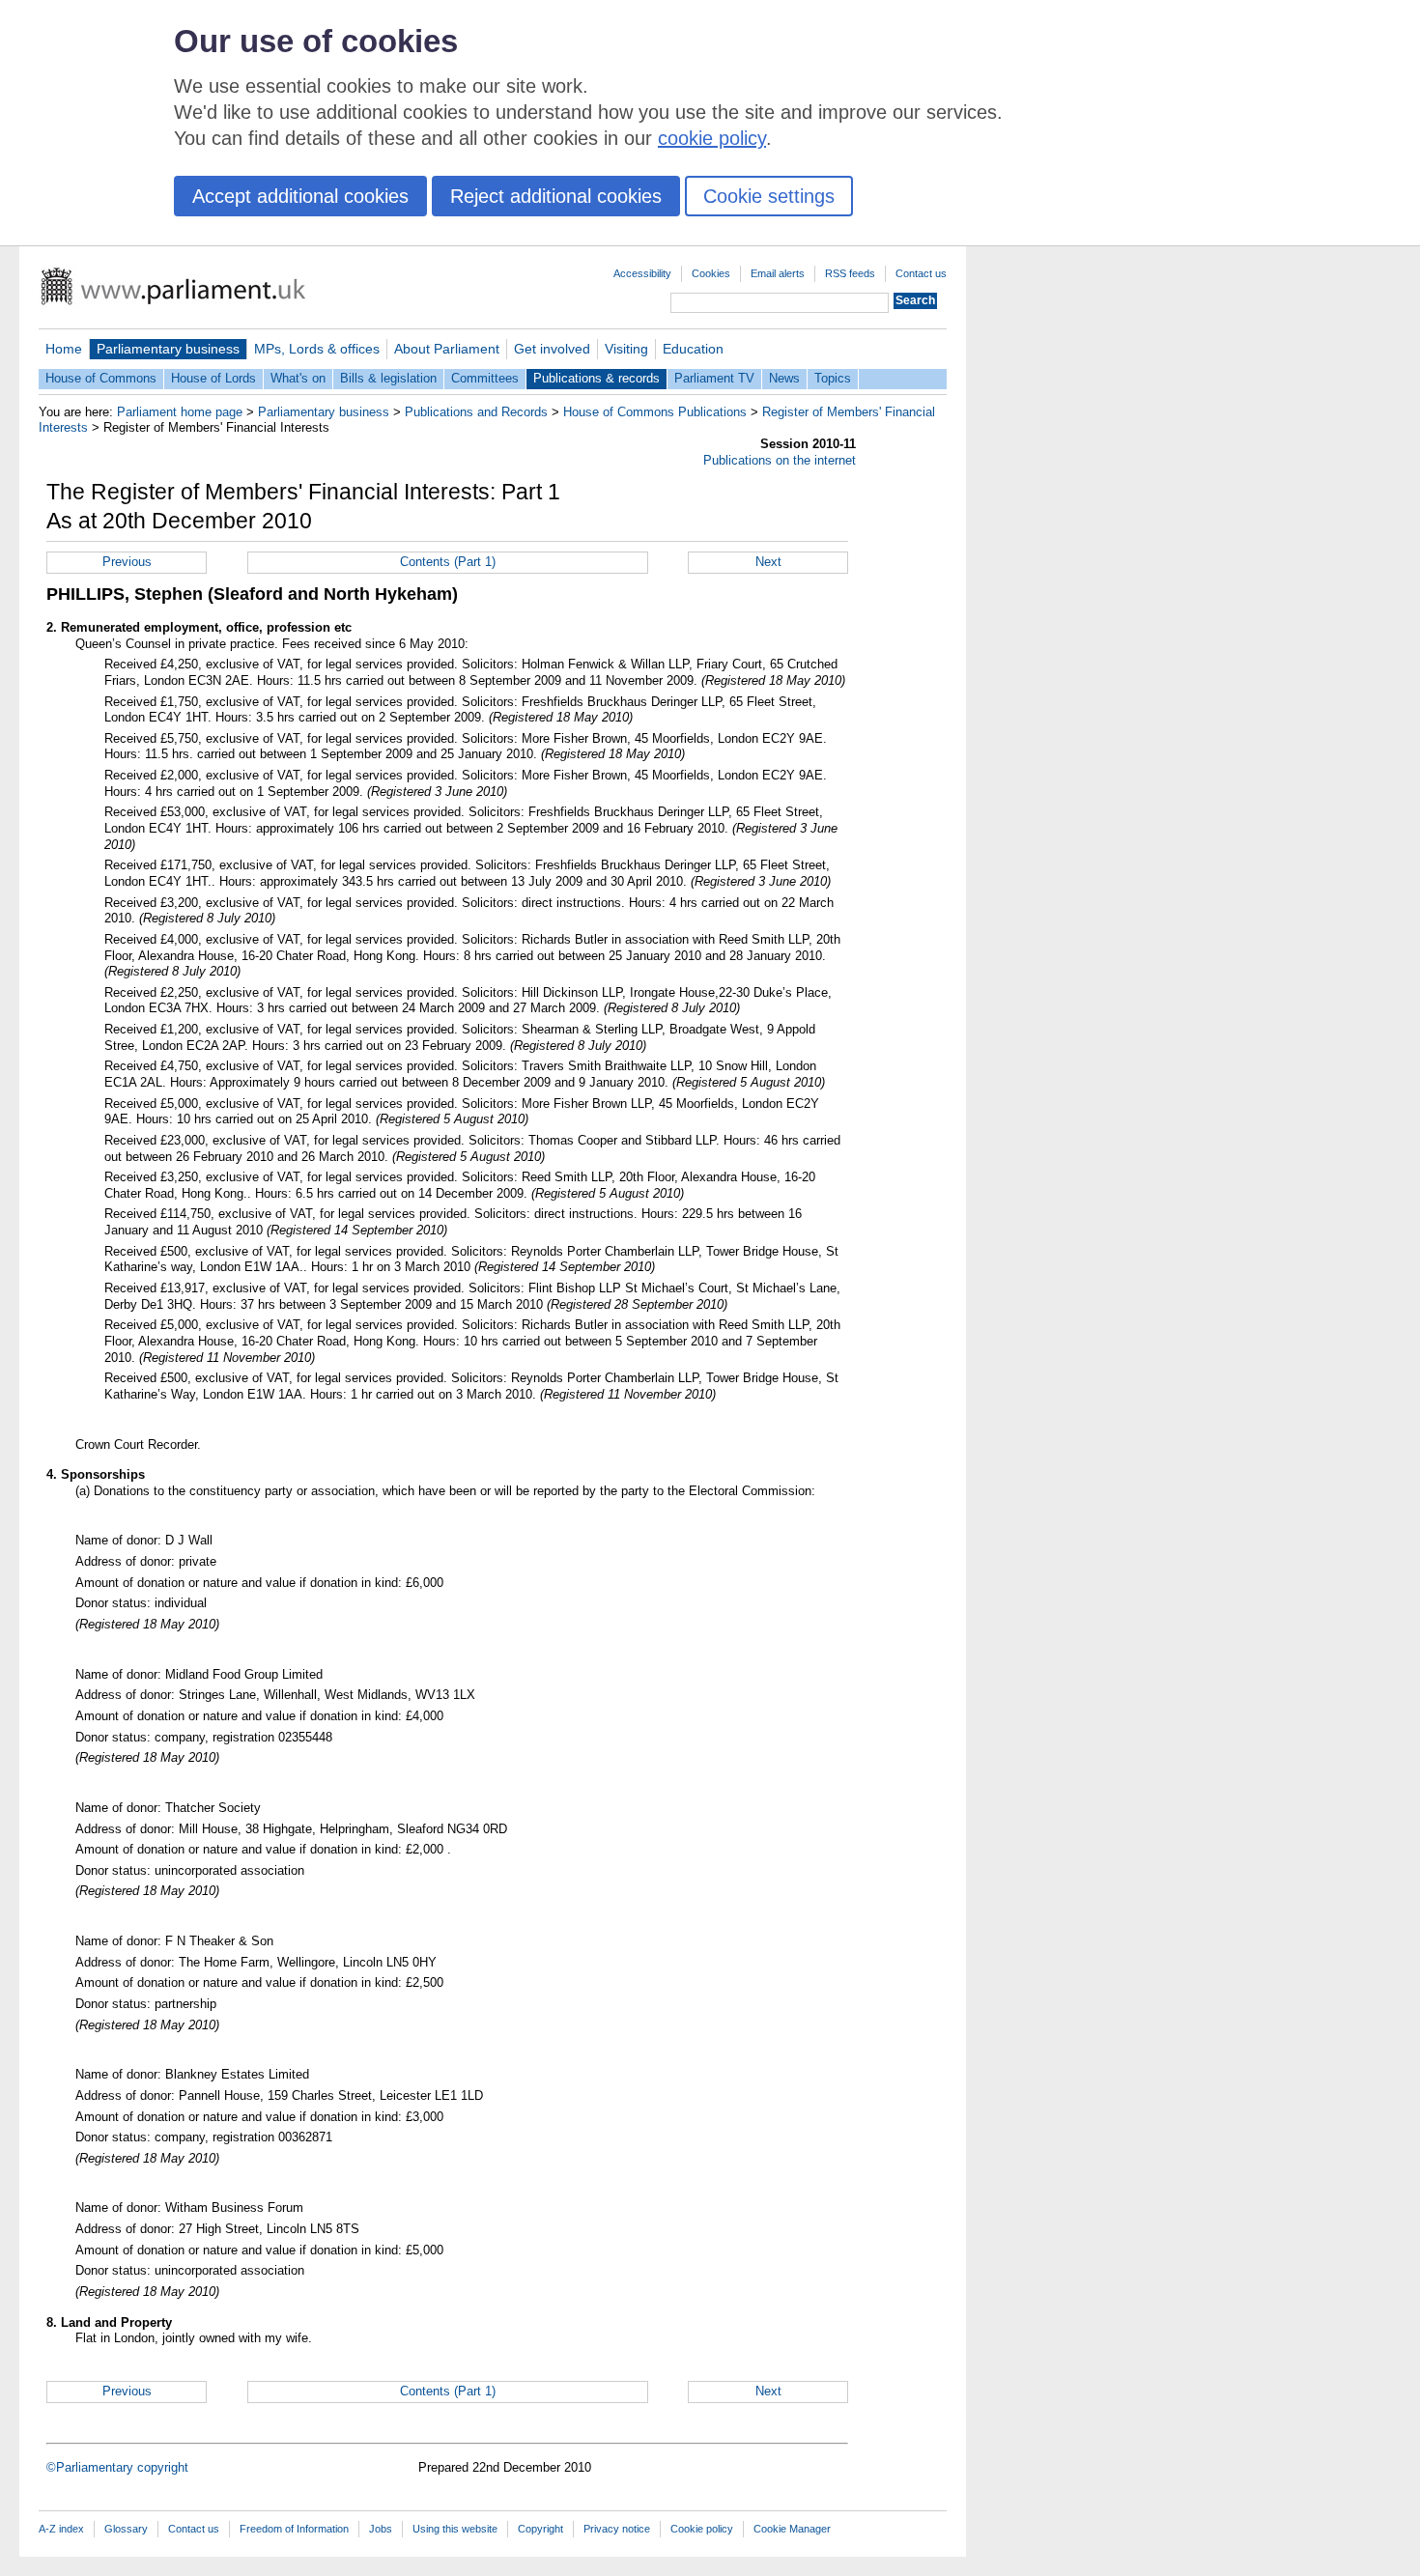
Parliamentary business (168, 349)
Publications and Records (476, 412)
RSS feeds (850, 273)
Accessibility (642, 273)
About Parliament (447, 349)
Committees (485, 378)
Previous (127, 562)
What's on (298, 378)
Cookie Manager (792, 2529)
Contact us (921, 273)
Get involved (552, 349)
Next (768, 562)
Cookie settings (769, 196)
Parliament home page (180, 412)
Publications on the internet (780, 460)
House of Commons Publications (655, 412)
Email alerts (778, 273)
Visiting (626, 349)
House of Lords (213, 378)
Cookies (711, 273)
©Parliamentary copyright (117, 2467)
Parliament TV (714, 378)
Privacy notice (617, 2529)
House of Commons (101, 378)
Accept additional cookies (300, 196)
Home (64, 349)
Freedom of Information (294, 2529)
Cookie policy (702, 2529)
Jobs (381, 2529)
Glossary (126, 2529)
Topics (833, 378)
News (784, 378)
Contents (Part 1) (448, 562)
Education (693, 349)
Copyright (540, 2529)
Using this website (455, 2529)
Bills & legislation (388, 378)
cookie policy (712, 138)
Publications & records (596, 378)
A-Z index (61, 2529)
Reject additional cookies (556, 196)
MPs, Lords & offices (317, 349)
